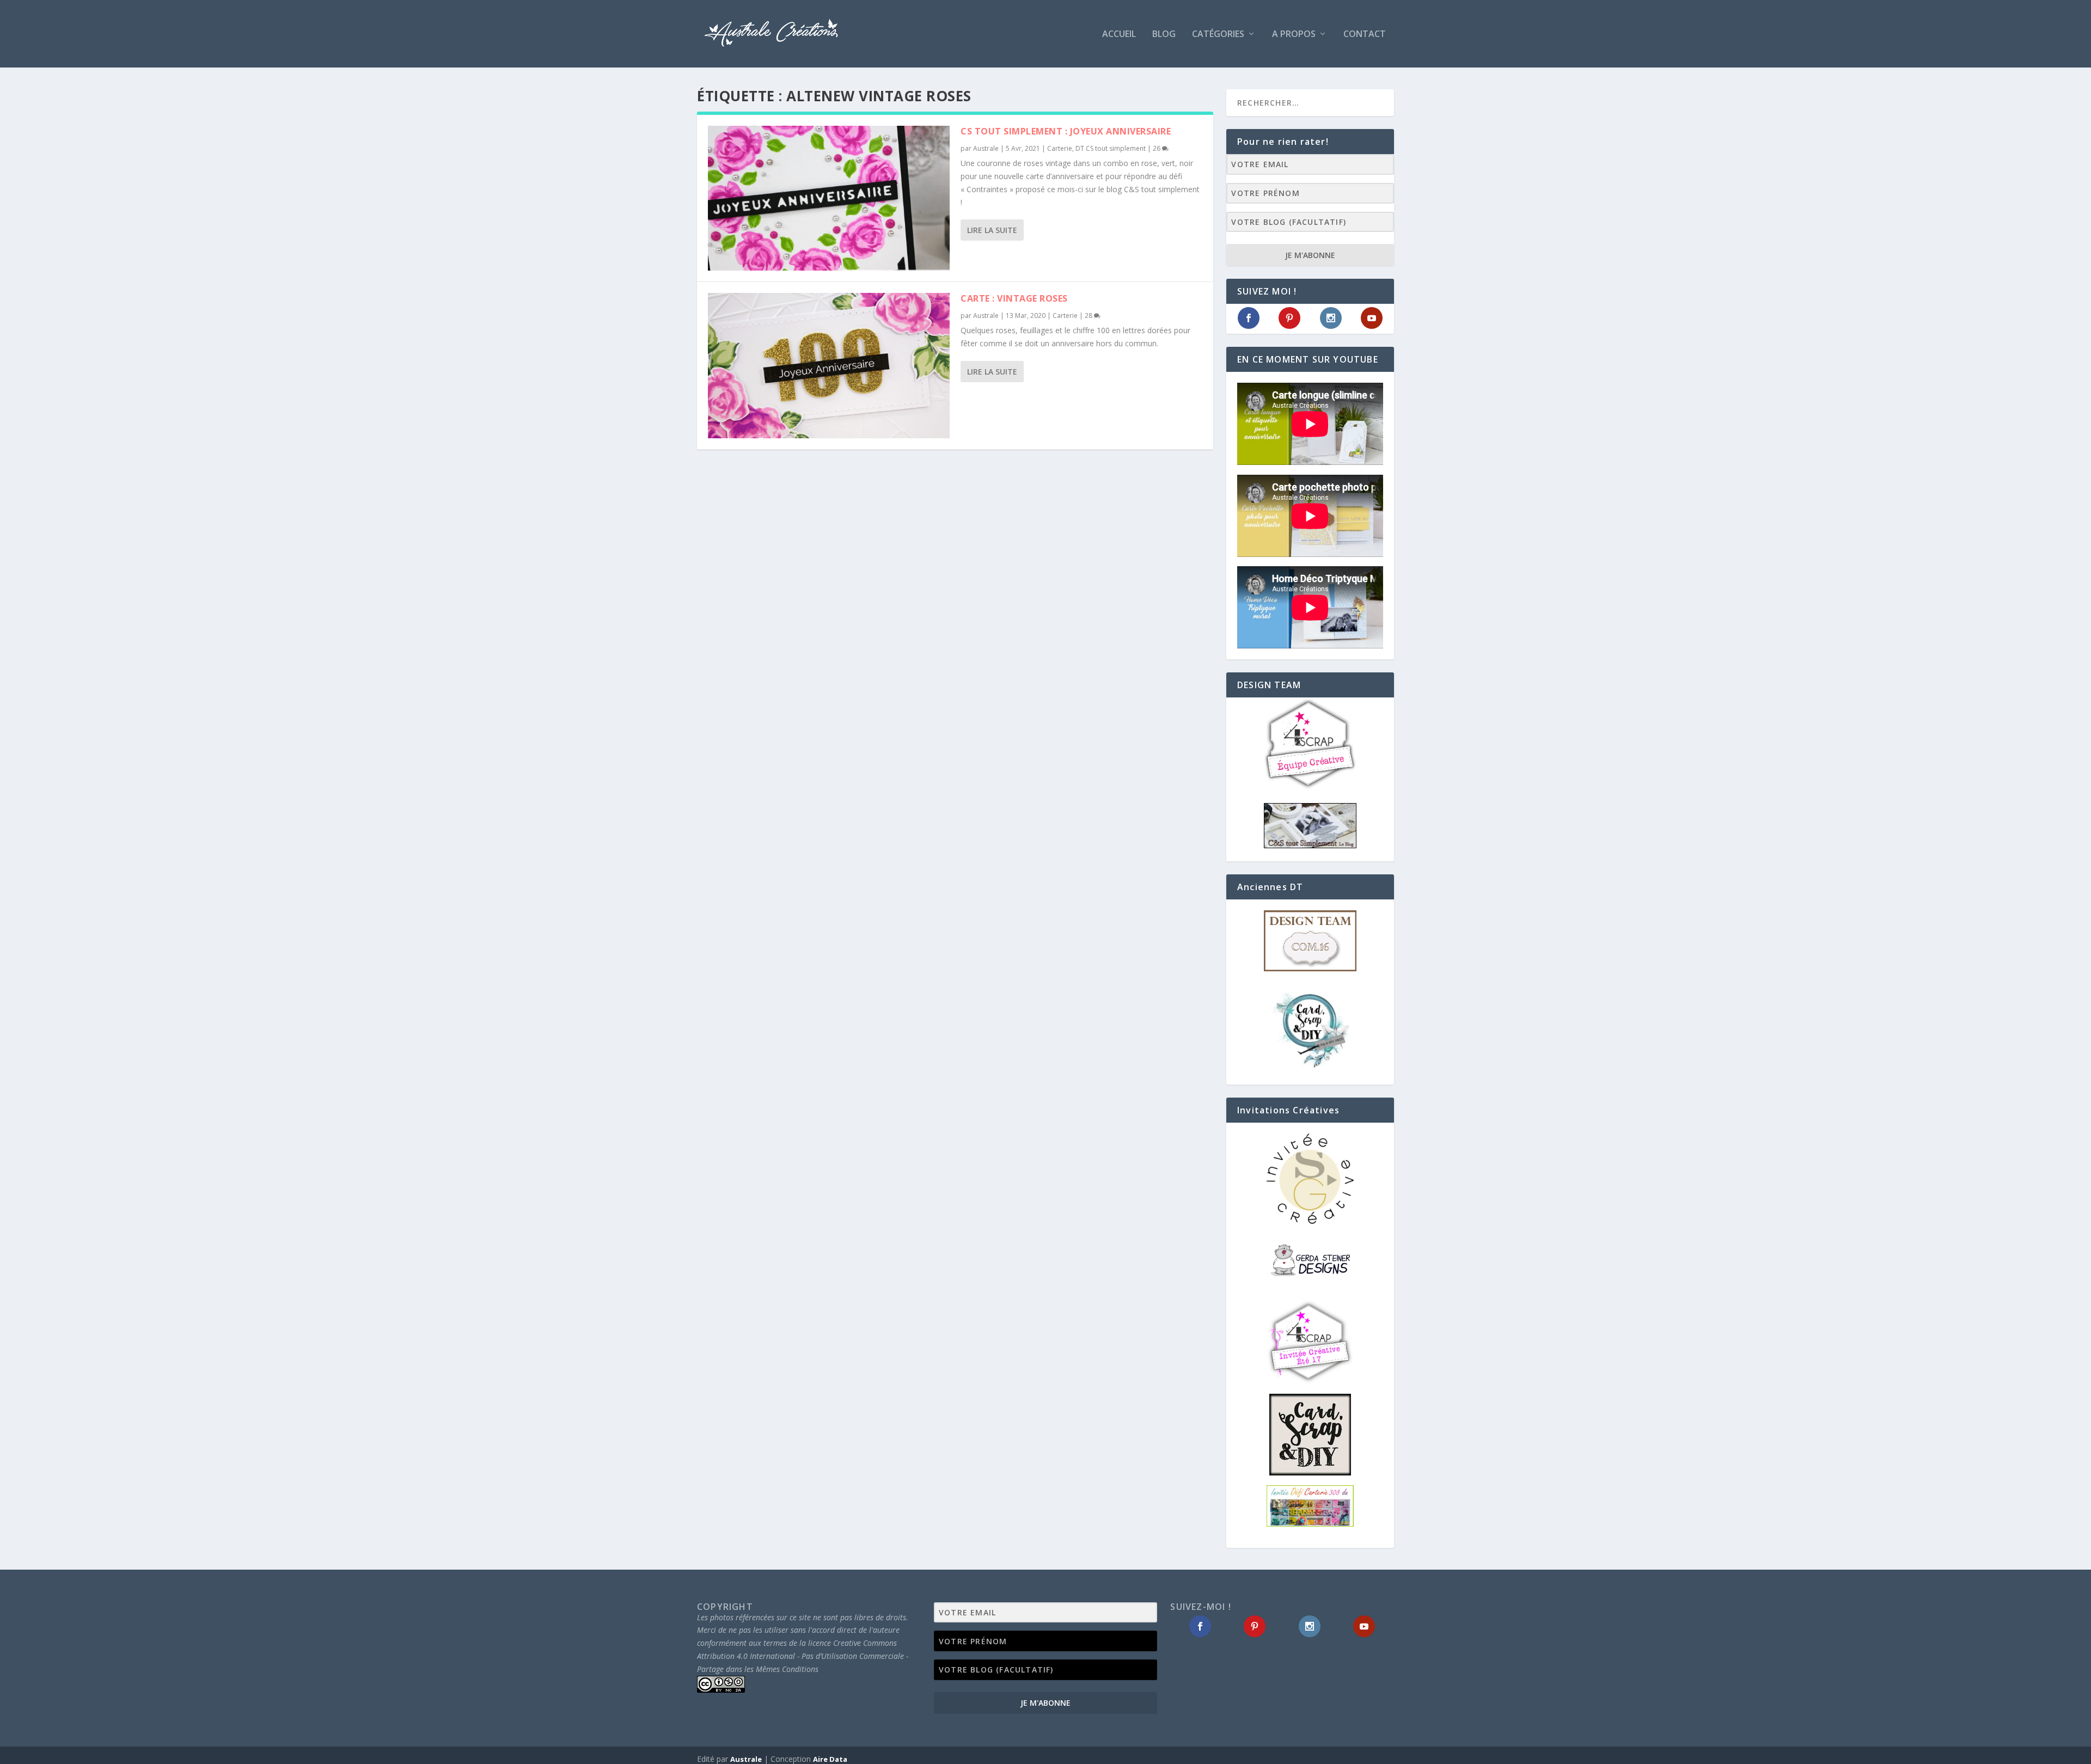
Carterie (1060, 148)
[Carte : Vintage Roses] (829, 365)
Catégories (1218, 35)
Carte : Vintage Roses (1014, 298)
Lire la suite (992, 230)
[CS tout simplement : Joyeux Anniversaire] (829, 198)
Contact (1365, 35)
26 (1157, 148)
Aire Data (830, 1759)
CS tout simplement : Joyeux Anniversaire (1066, 131)
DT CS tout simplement (1111, 148)
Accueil (1119, 35)
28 (1089, 316)
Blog (1164, 35)
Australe (986, 148)
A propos (1294, 35)
